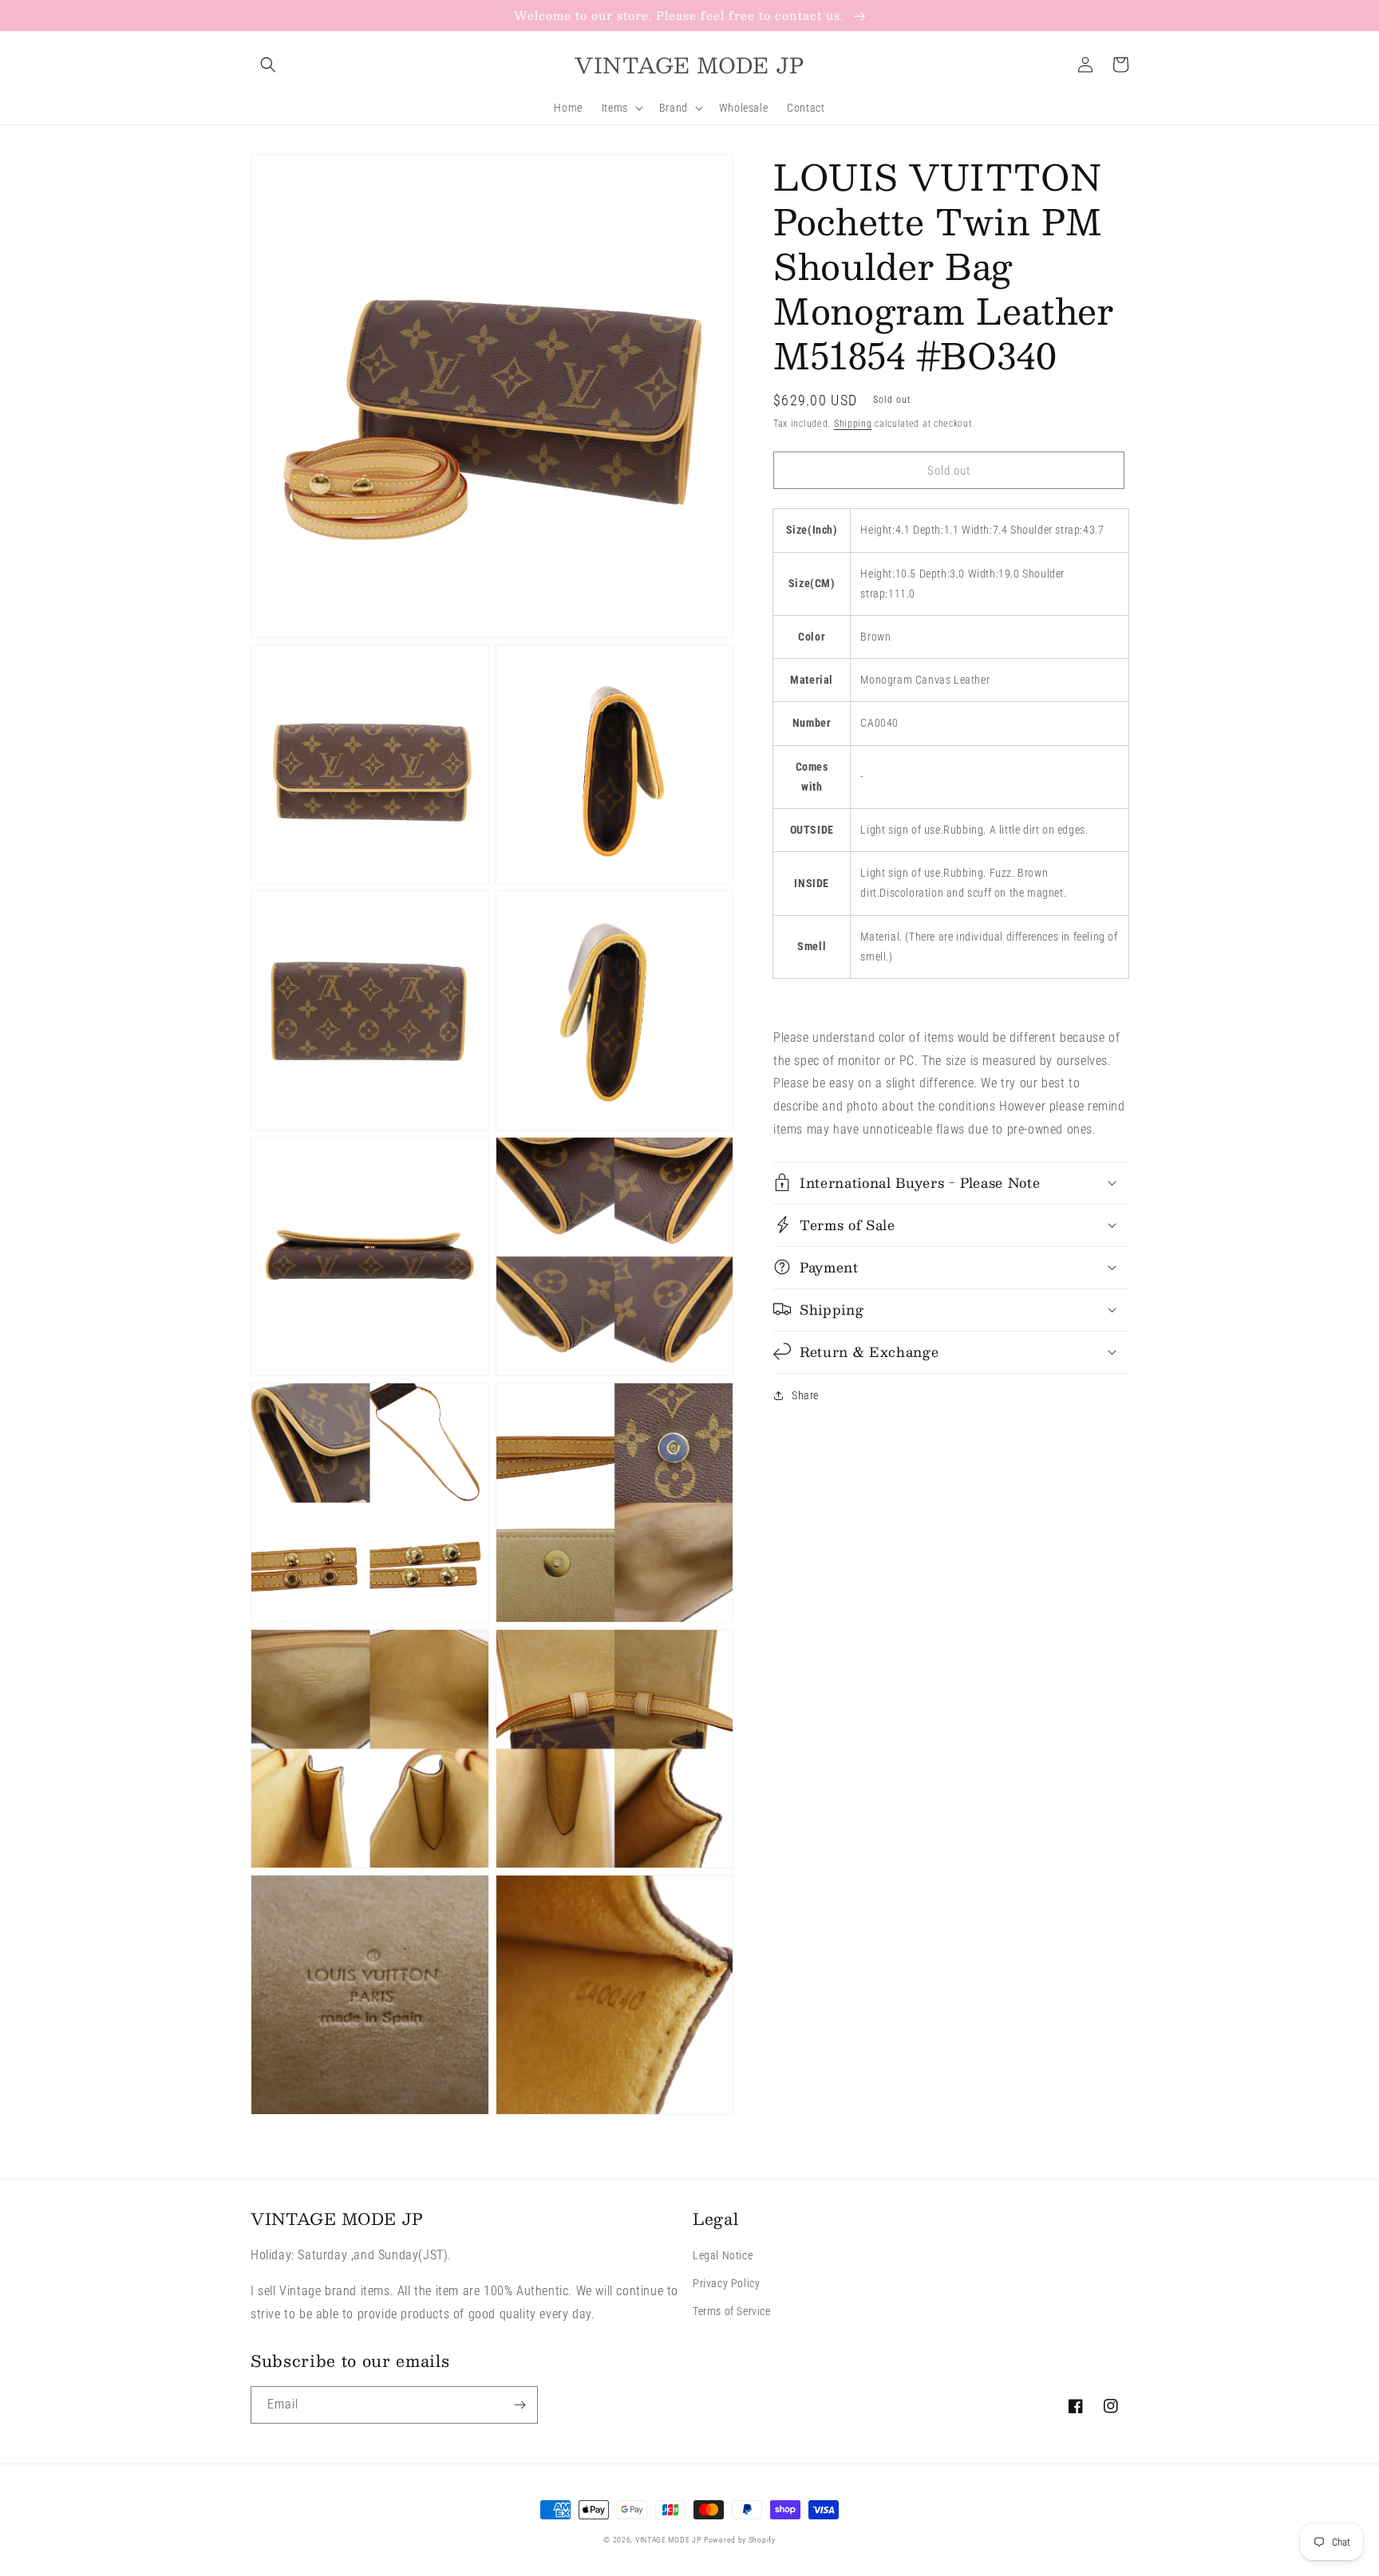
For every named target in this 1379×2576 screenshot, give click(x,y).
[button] (268, 65)
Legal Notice (723, 2255)
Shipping (853, 424)
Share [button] (805, 1395)
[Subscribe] (520, 2405)
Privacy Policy (726, 2283)
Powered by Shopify (740, 2540)
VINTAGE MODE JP (668, 2540)
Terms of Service (732, 2311)
